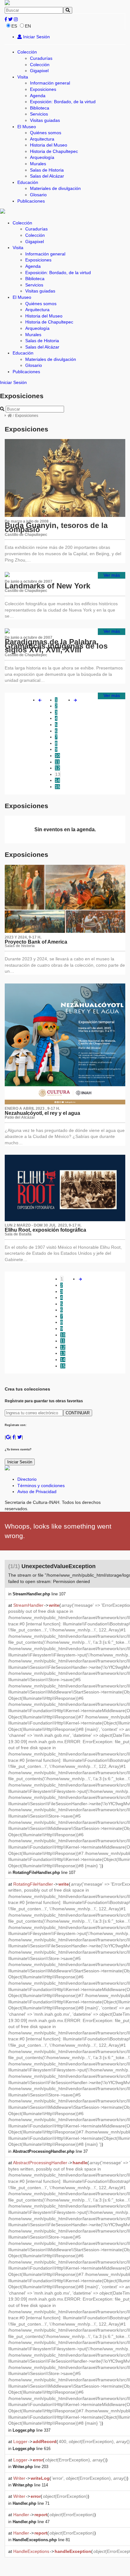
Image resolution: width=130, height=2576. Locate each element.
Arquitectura (42, 139)
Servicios (39, 114)
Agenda (38, 96)
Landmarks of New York (47, 586)
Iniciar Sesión (36, 37)
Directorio (27, 1479)
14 (57, 780)
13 (58, 774)
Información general (50, 83)
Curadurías (41, 58)
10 (57, 756)
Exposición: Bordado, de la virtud (63, 102)
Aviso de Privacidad (37, 1492)
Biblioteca (40, 108)
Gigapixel (39, 71)
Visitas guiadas (45, 120)
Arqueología (42, 157)
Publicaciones (31, 201)
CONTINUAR (78, 1413)
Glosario (38, 195)
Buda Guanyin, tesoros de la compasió (56, 527)
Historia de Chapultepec (54, 151)
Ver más (112, 575)
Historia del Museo (49, 145)
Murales (38, 164)
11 (57, 762)
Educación (28, 182)
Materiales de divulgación (55, 188)
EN (28, 26)
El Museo (27, 127)
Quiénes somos (46, 133)
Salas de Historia (47, 170)
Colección (27, 52)
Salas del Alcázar (47, 176)
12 (57, 768)
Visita (23, 77)
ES (14, 26)
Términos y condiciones (41, 1486)
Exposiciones (43, 89)
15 (57, 787)
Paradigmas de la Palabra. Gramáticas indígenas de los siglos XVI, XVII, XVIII (56, 646)
